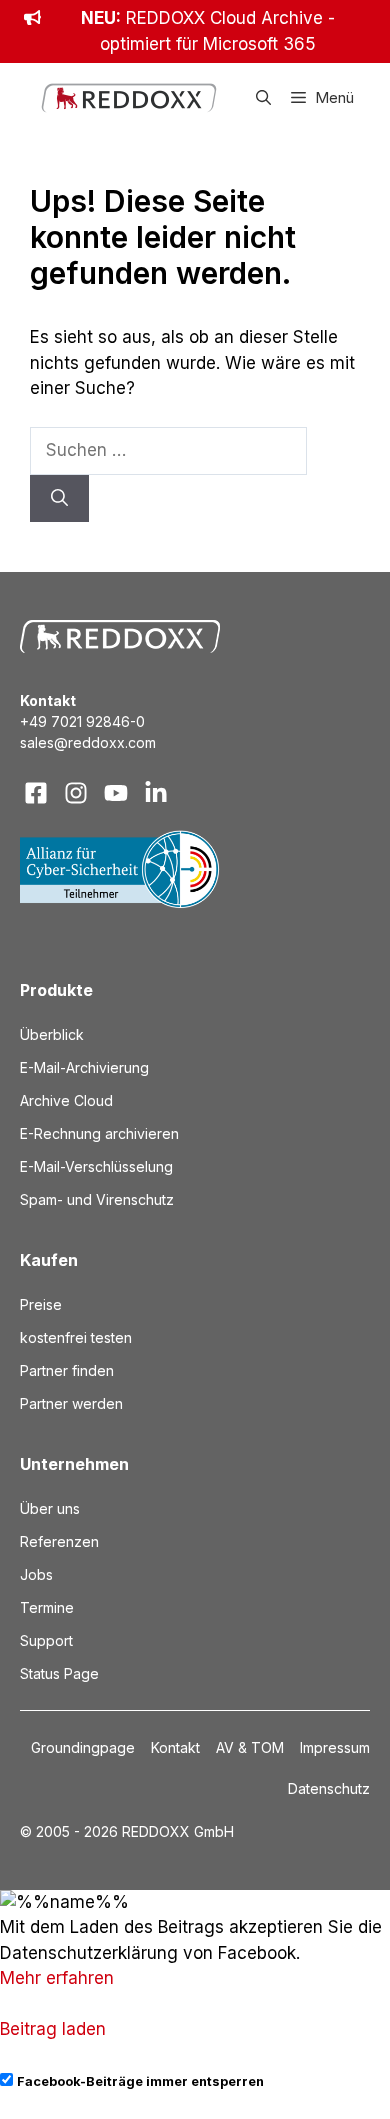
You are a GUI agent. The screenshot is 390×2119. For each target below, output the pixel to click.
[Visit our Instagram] (76, 793)
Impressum (335, 1747)
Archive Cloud (66, 1100)
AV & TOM (250, 1747)
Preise (41, 1304)
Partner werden (71, 1403)
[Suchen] (59, 499)
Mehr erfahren (57, 1978)
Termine (47, 1607)
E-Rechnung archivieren (99, 1133)
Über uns (50, 1508)
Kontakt (175, 1747)
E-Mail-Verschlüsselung (96, 1166)
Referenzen (59, 1541)
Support (46, 1640)
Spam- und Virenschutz (97, 1199)
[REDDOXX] (129, 98)
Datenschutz (329, 1788)
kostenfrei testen (76, 1337)
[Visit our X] (116, 793)
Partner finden (67, 1370)
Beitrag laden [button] (53, 2029)
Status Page (59, 1673)
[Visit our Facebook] (36, 793)
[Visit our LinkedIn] (156, 793)
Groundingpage (83, 1747)
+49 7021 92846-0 (82, 721)
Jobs (36, 1574)
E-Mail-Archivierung (84, 1067)
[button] (263, 98)
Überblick (52, 1034)
